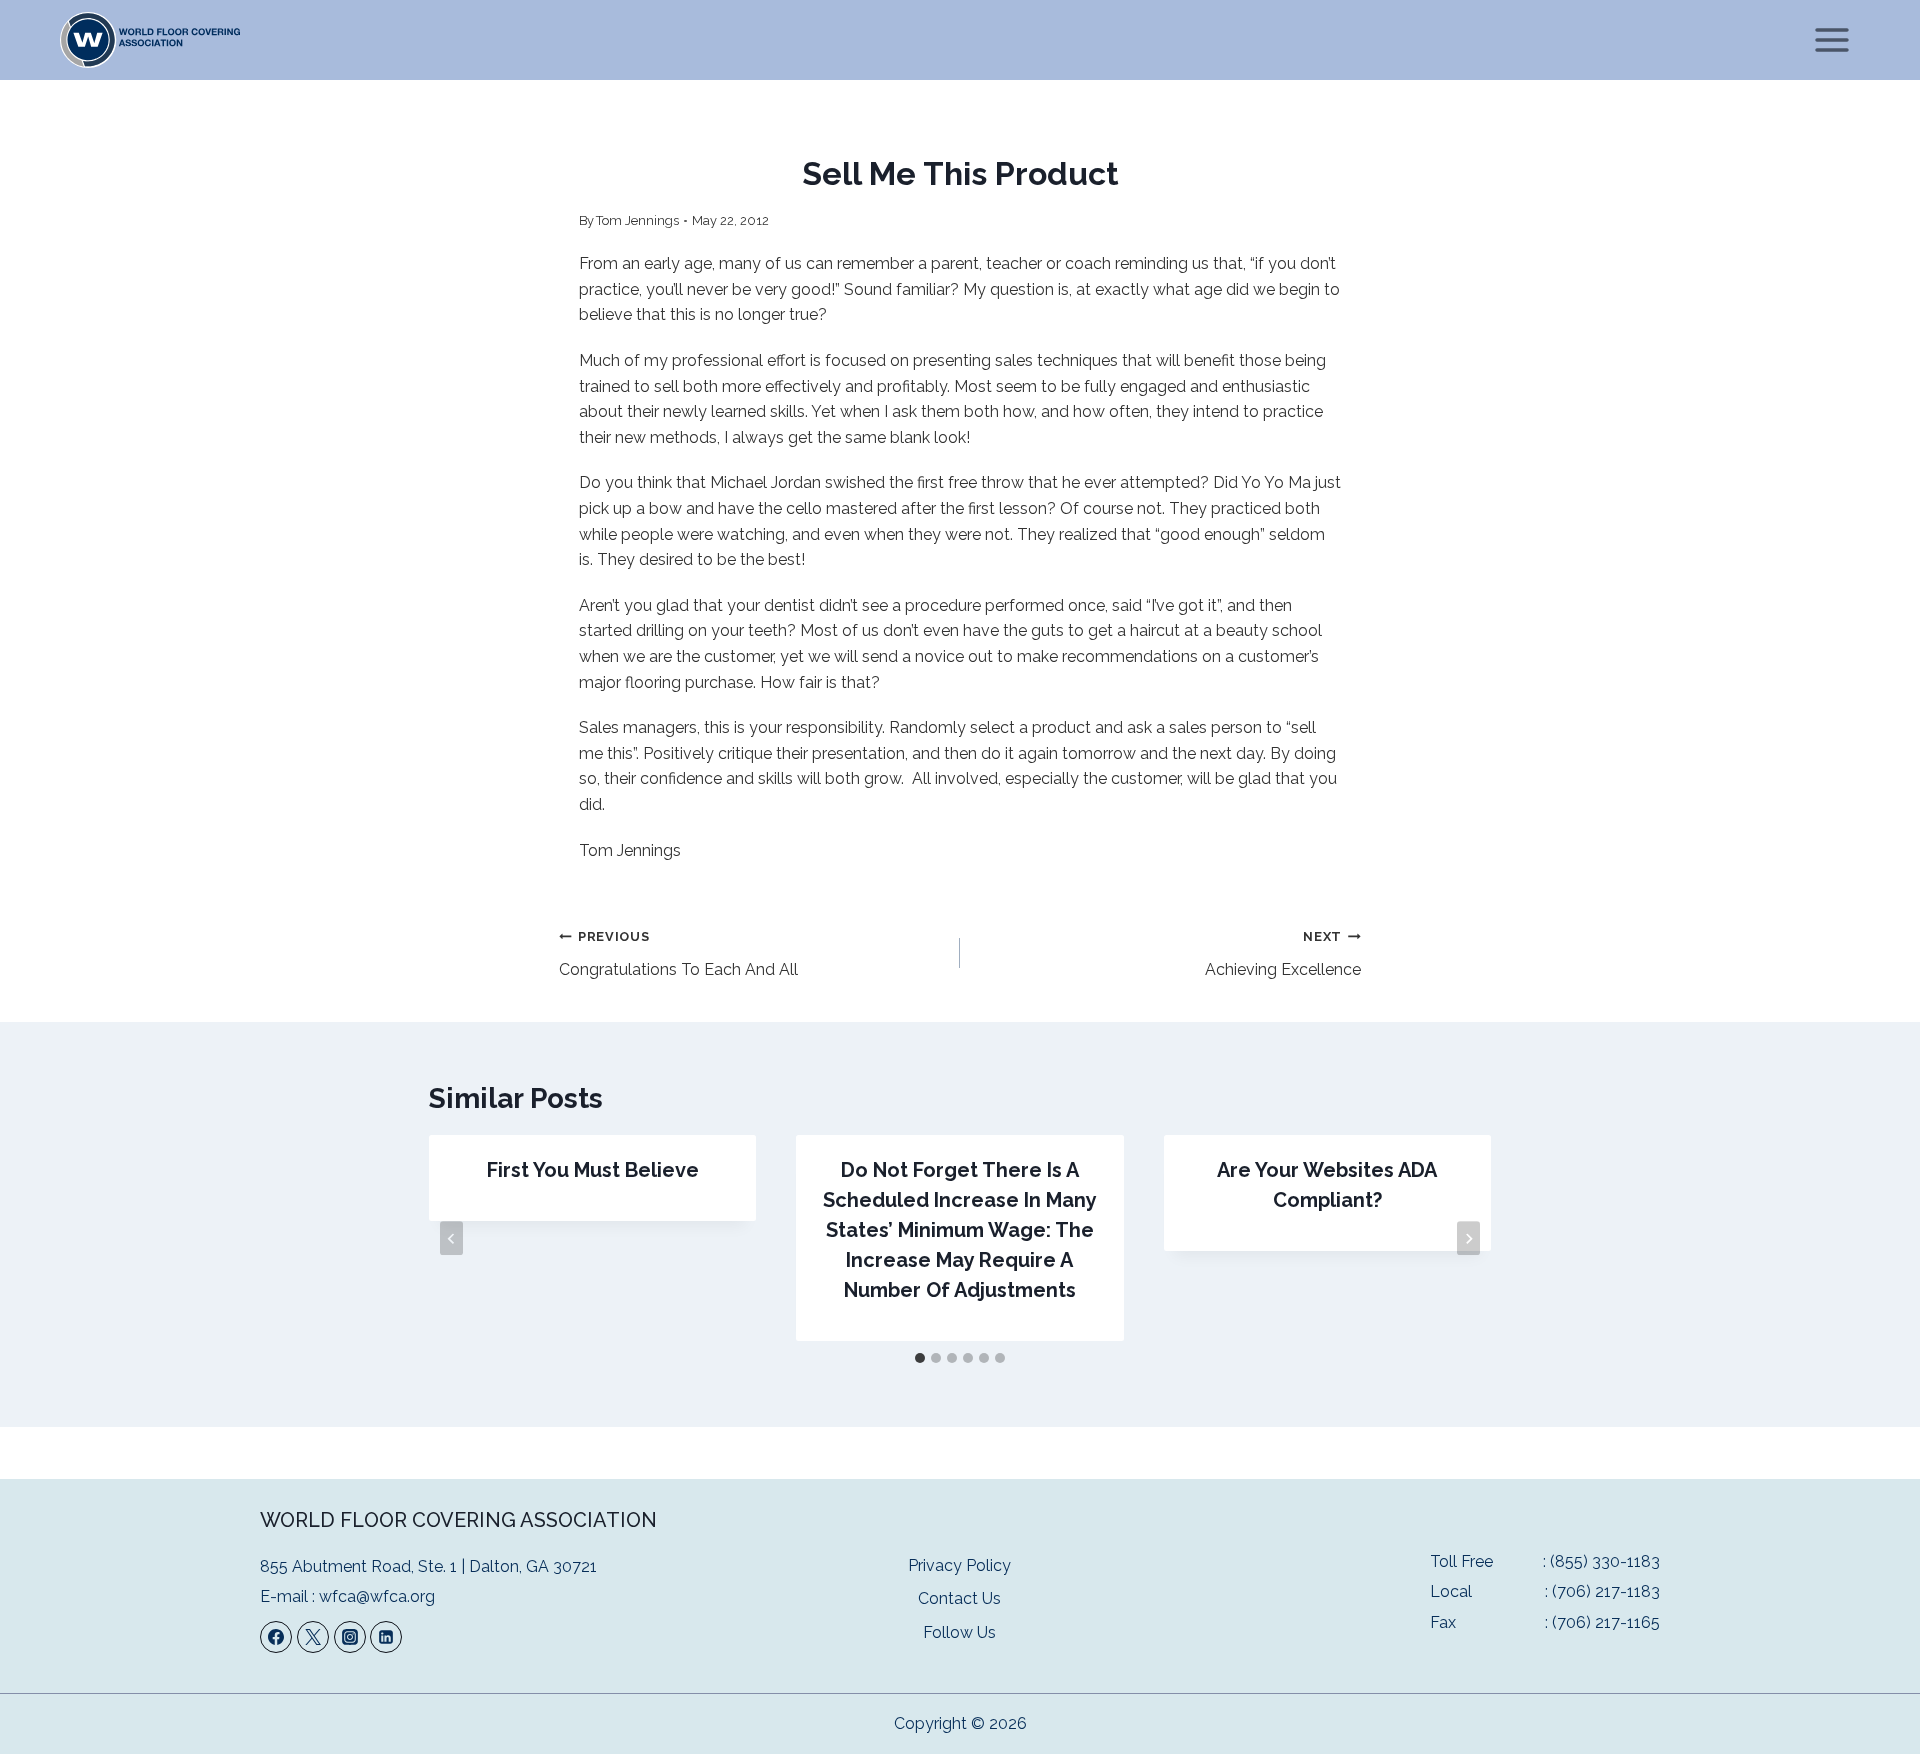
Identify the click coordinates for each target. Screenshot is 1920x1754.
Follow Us (959, 1632)
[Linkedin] (386, 1637)
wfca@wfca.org (377, 1596)
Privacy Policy (959, 1565)
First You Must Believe (593, 1170)
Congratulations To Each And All (678, 954)
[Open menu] (1831, 39)
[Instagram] (350, 1637)
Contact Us (959, 1598)
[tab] (920, 1358)
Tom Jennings (637, 220)
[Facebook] (276, 1637)
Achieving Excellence (1283, 954)
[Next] (1468, 1238)
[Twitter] (313, 1637)
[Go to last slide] (451, 1238)
